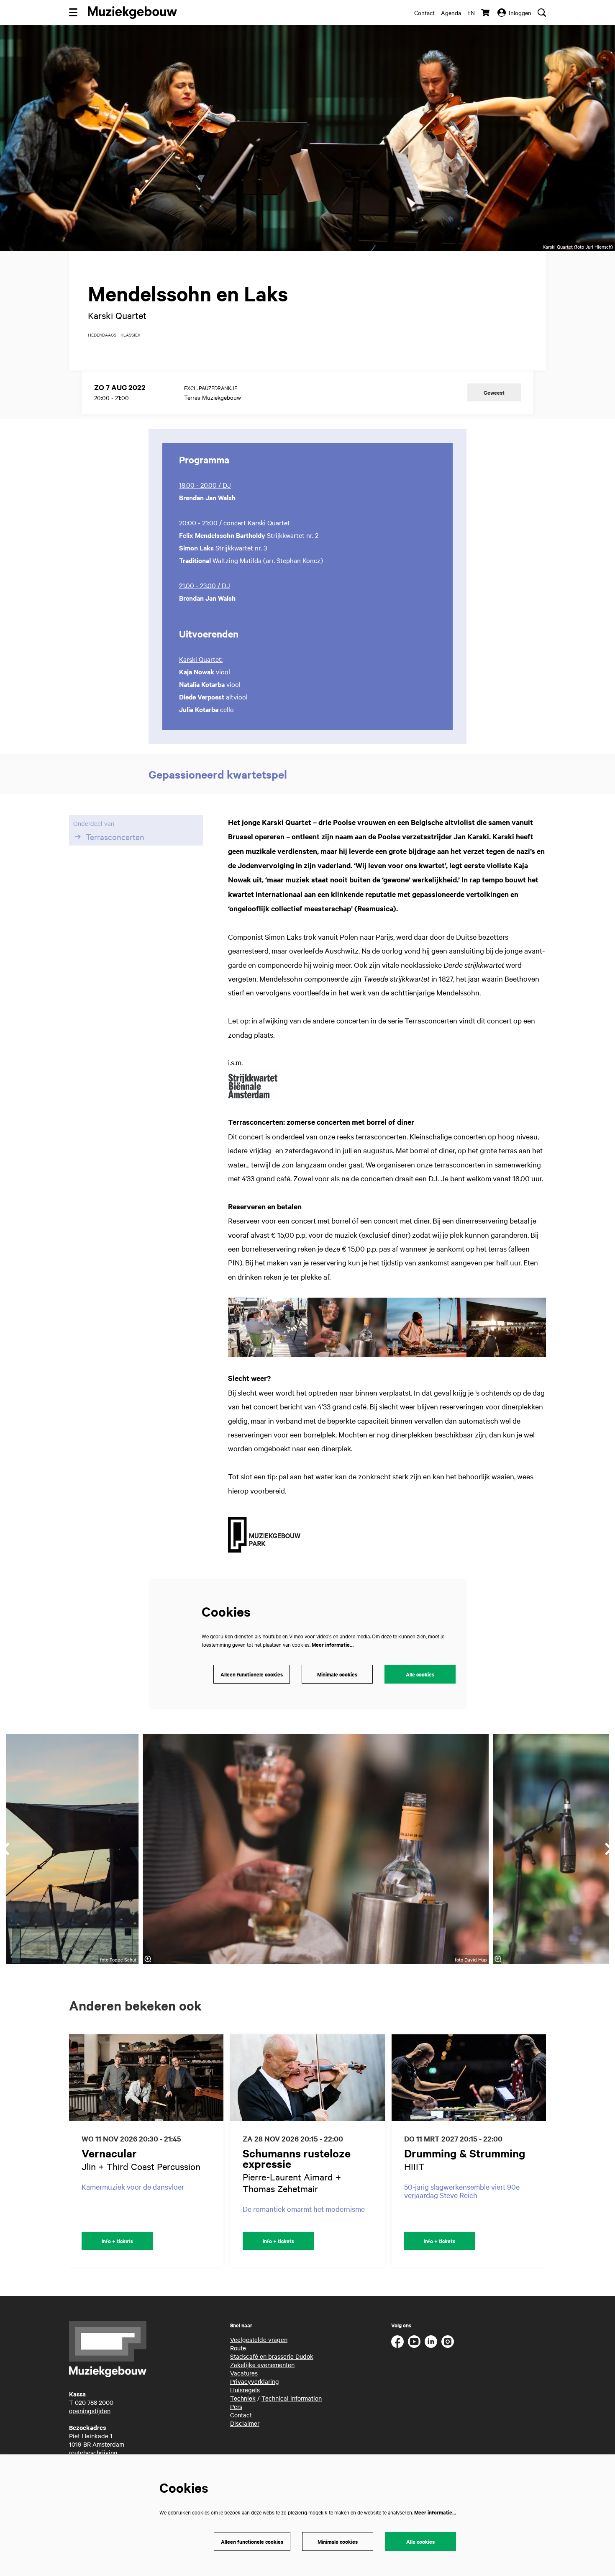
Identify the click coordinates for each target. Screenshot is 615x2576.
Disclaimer (245, 2423)
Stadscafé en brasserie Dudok (272, 2356)
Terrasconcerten (115, 837)
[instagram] (448, 2342)
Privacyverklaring (255, 2381)
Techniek (243, 2398)
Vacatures (244, 2373)
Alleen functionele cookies (252, 1674)
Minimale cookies (337, 1674)
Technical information (292, 2398)
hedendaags (102, 335)
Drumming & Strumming (465, 2153)
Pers (236, 2406)
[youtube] (414, 2342)
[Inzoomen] (148, 1959)
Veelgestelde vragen (259, 2339)
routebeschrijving (93, 2453)
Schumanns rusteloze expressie (297, 2158)
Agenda (451, 13)
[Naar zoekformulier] (542, 13)
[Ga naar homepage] (132, 13)
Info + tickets (117, 2241)
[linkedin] (431, 2342)
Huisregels (245, 2390)
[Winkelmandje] (486, 13)
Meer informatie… (333, 1644)
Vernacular (109, 2153)
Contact (424, 13)
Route (238, 2348)
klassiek (131, 335)
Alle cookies (420, 1674)
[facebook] (397, 2342)
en (471, 13)
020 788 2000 (94, 2402)
